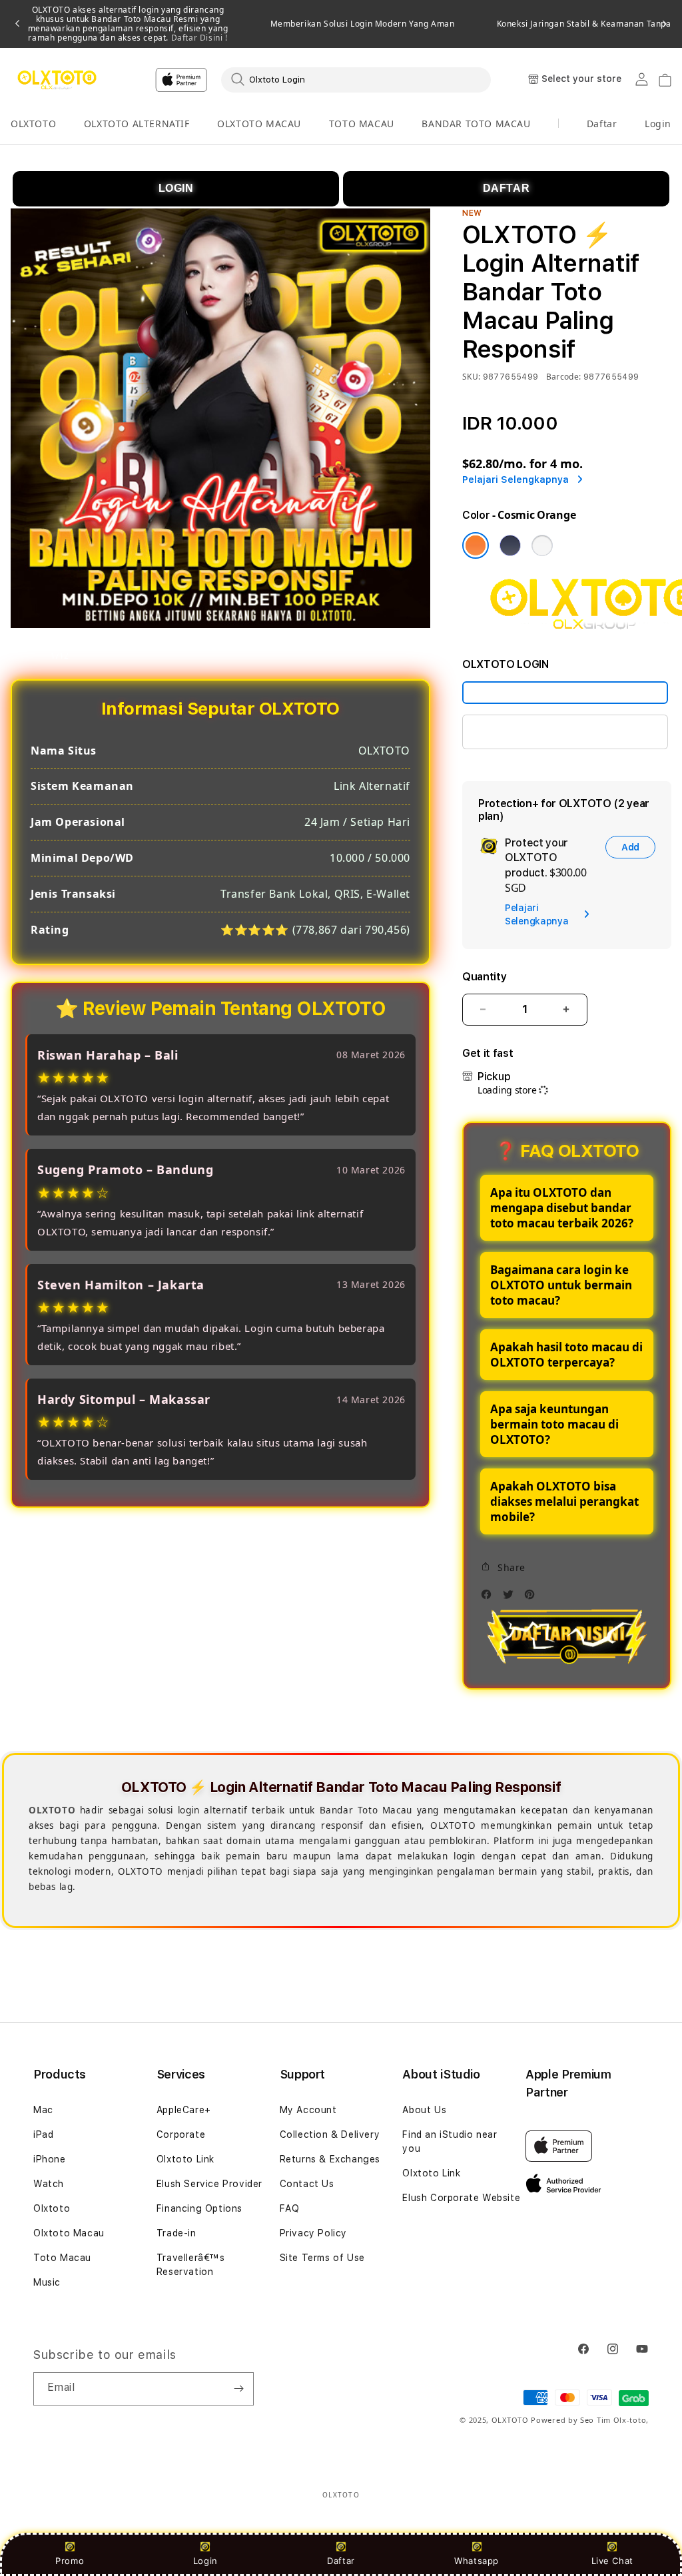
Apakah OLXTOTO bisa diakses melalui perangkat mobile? (564, 1501)
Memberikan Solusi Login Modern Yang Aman (363, 24)
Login (205, 2561)
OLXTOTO (33, 124)
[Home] (57, 80)
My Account (308, 2110)
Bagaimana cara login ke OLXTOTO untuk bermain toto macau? (561, 1285)
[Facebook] (490, 1598)
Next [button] (665, 24)
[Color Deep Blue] (510, 545)
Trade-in (176, 2233)
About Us (424, 2110)
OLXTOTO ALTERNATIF (137, 124)
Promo (70, 2561)
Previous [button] (17, 24)
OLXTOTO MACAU (259, 124)
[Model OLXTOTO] (565, 693)
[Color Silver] (542, 545)
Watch (49, 2184)
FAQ (290, 2208)
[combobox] (356, 79)
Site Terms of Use (322, 2258)
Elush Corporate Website (461, 2198)
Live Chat (612, 2561)
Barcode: (564, 377)
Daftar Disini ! (198, 38)
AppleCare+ (184, 2110)
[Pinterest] (533, 1598)
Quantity (484, 977)
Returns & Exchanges (330, 2159)
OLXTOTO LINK (514, 732)
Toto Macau (62, 2258)
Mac (43, 2110)
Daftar (341, 2561)
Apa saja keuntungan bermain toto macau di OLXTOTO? (554, 1424)
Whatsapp (477, 2561)
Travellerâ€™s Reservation (191, 2265)
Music (47, 2282)
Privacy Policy (313, 2233)
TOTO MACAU (362, 124)
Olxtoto (52, 2208)
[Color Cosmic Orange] (476, 545)
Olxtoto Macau (69, 2233)
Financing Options (199, 2208)
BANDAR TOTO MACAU (476, 124)
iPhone (50, 2159)
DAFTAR (507, 188)
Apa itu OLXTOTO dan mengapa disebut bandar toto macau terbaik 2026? (562, 1208)
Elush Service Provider (209, 2184)
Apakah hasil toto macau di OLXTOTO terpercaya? (566, 1355)
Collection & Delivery (330, 2134)
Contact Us (307, 2184)
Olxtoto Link (185, 2159)
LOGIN (176, 188)
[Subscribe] (238, 2389)
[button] (33, 124)
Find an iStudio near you (450, 2141)
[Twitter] (511, 1598)
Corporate (181, 2134)
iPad (43, 2134)
